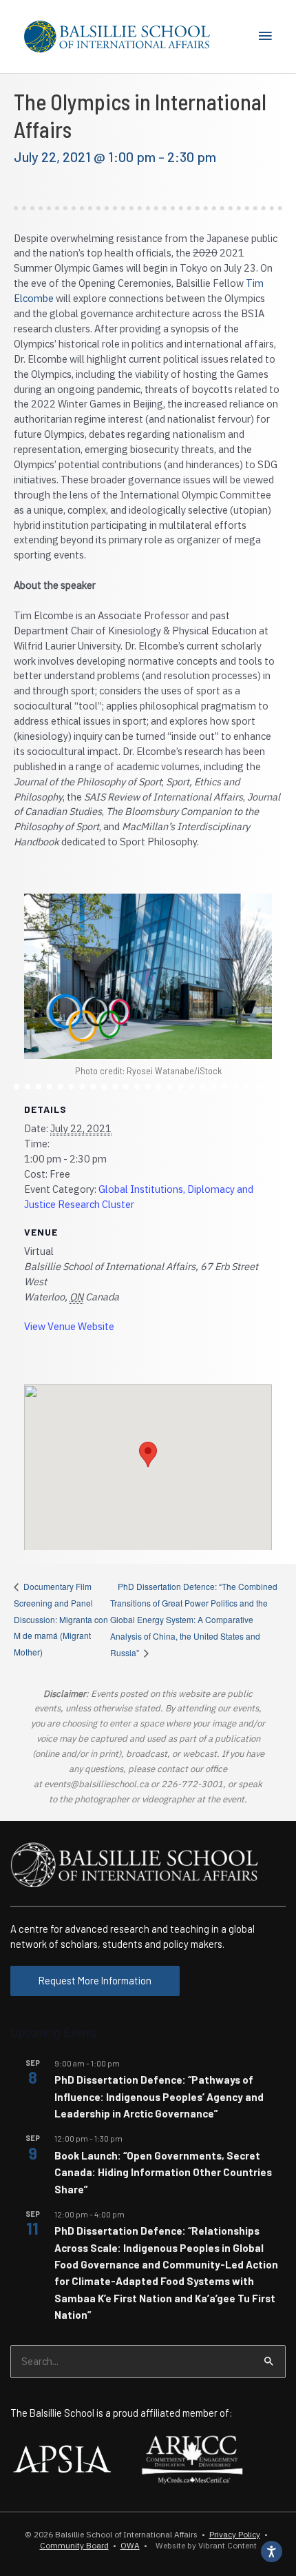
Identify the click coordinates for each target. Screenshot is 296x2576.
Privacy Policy (235, 2534)
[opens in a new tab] (62, 2457)
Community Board (74, 2545)
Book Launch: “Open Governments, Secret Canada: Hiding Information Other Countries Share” (163, 2172)
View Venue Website (69, 1326)
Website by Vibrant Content (204, 2545)
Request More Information (95, 1980)
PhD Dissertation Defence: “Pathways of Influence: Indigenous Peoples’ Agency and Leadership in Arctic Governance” (159, 2096)
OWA (130, 2545)
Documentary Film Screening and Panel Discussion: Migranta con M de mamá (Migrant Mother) (61, 1619)
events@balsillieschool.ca (96, 1784)
